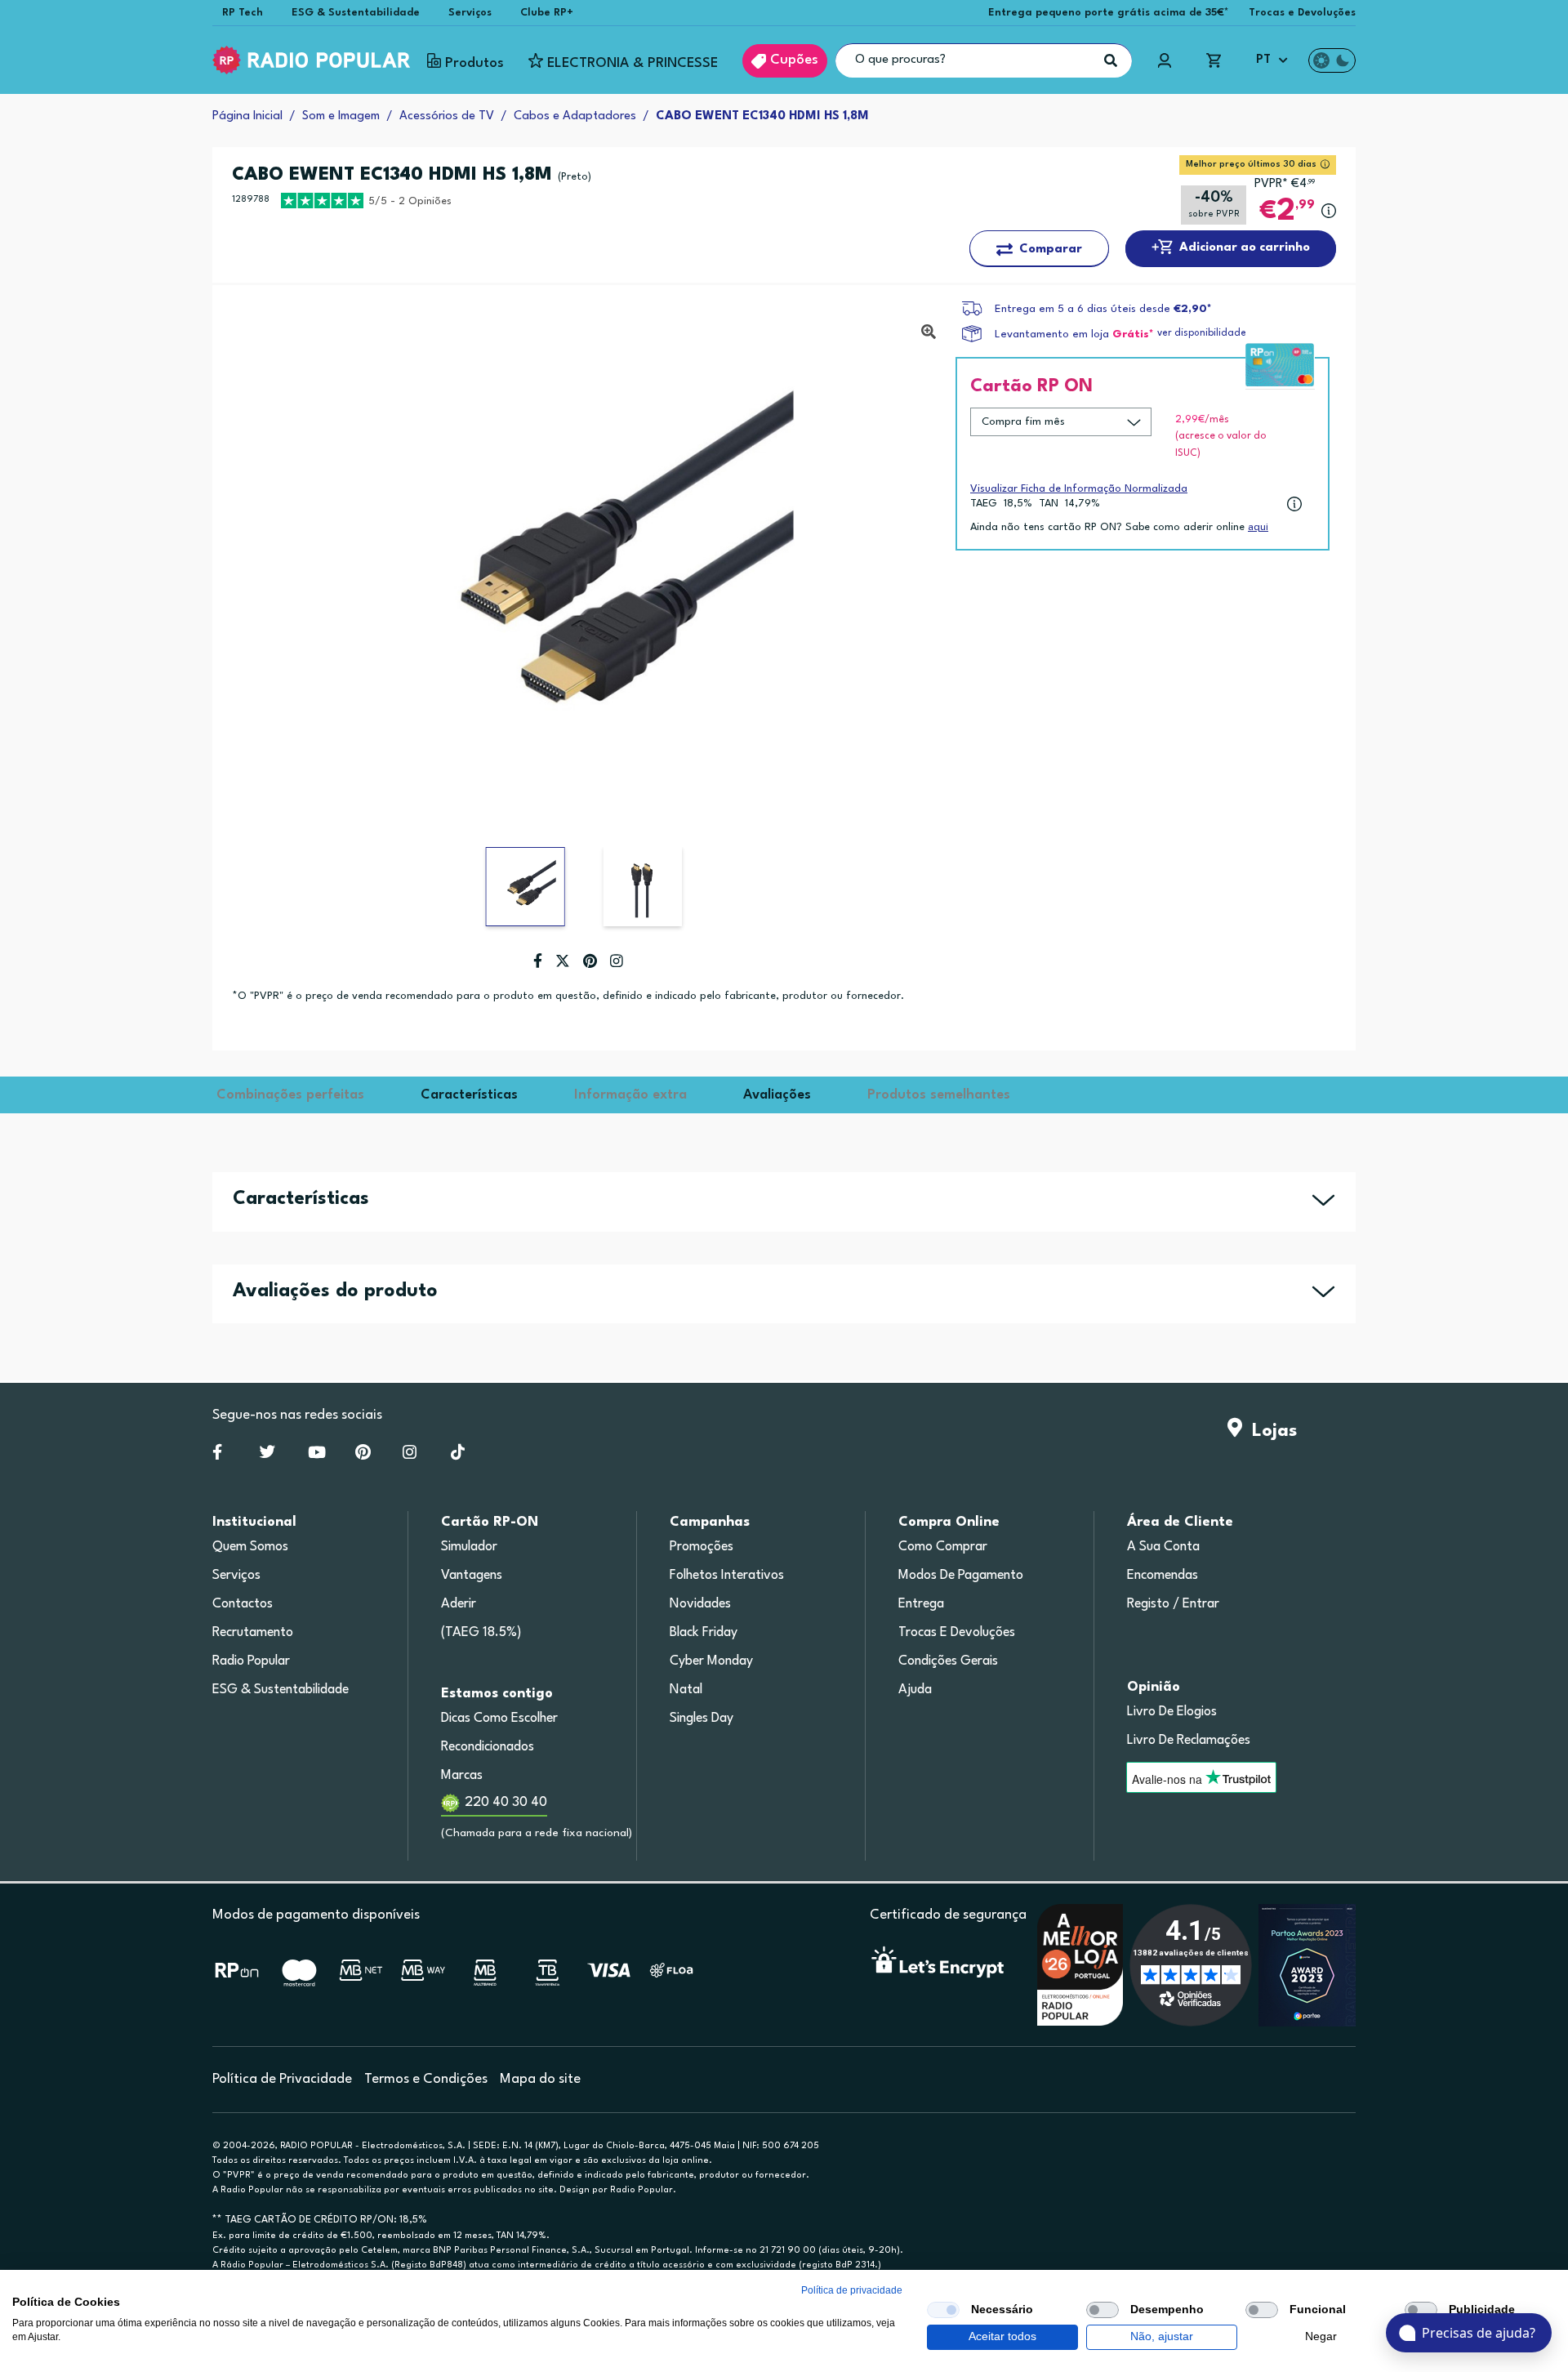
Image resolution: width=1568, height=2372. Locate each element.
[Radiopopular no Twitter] (267, 1456)
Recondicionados (488, 1747)
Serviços (470, 13)
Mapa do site (540, 2079)
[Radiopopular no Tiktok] (458, 1456)
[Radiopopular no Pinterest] (363, 1456)
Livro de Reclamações (1189, 1741)
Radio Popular (251, 1661)
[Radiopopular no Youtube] (317, 1456)
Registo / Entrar (1173, 1604)
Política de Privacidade (282, 2079)
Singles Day (702, 1719)
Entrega (921, 1604)
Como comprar (943, 1547)
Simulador (469, 1547)
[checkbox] (943, 2310)
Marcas (462, 1776)
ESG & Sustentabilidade (356, 13)
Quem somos (250, 1547)
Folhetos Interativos (727, 1576)
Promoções (702, 1547)
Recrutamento (253, 1633)
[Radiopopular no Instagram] (410, 1456)
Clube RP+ (547, 13)
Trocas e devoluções (957, 1633)
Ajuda (915, 1690)
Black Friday (704, 1633)
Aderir (459, 1604)
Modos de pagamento (961, 1576)
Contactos (243, 1604)
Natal (686, 1690)
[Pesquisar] (1111, 60)
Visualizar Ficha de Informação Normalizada (1079, 489)
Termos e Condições (426, 2079)
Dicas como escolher (499, 1719)
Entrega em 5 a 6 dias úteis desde (1103, 309)
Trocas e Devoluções (1302, 13)
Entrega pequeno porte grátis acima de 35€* (1109, 13)
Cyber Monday (711, 1661)
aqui (1258, 527)
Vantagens (472, 1576)
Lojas (1270, 1431)
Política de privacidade (852, 2290)
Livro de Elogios (1172, 1712)
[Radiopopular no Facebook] (217, 1456)
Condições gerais (948, 1661)
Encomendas (1163, 1576)
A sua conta (1163, 1547)
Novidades (700, 1604)
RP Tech (243, 13)
